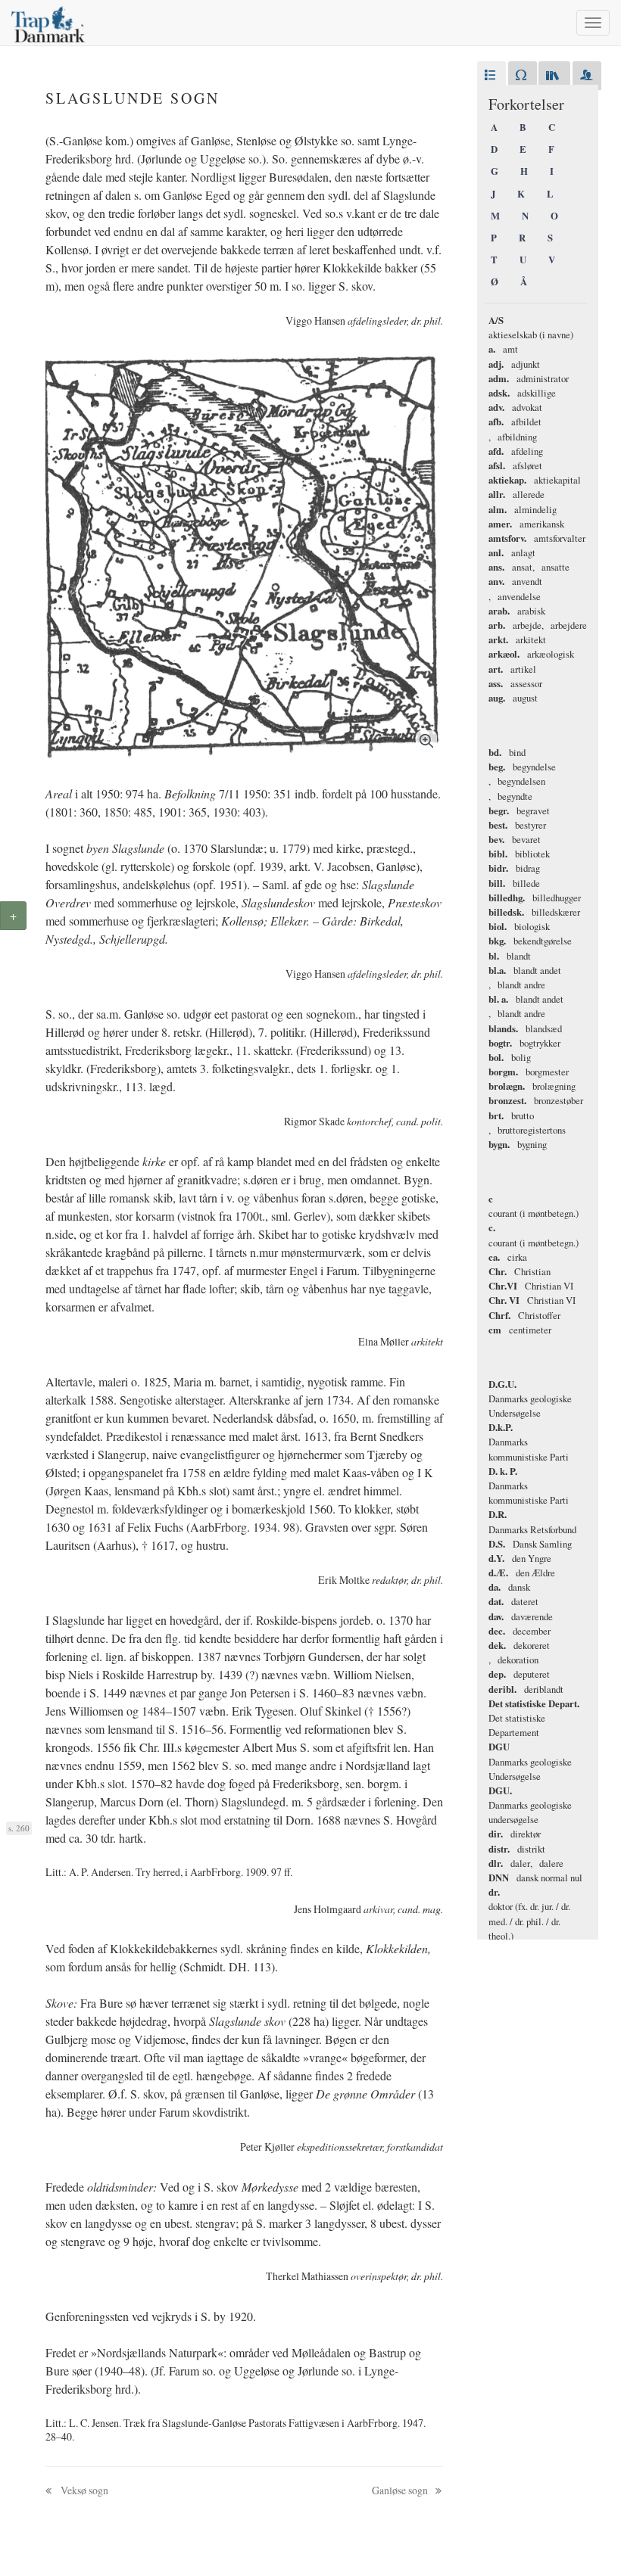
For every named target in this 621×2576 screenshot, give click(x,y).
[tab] (491, 76)
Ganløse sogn (401, 2490)
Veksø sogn (83, 2490)
